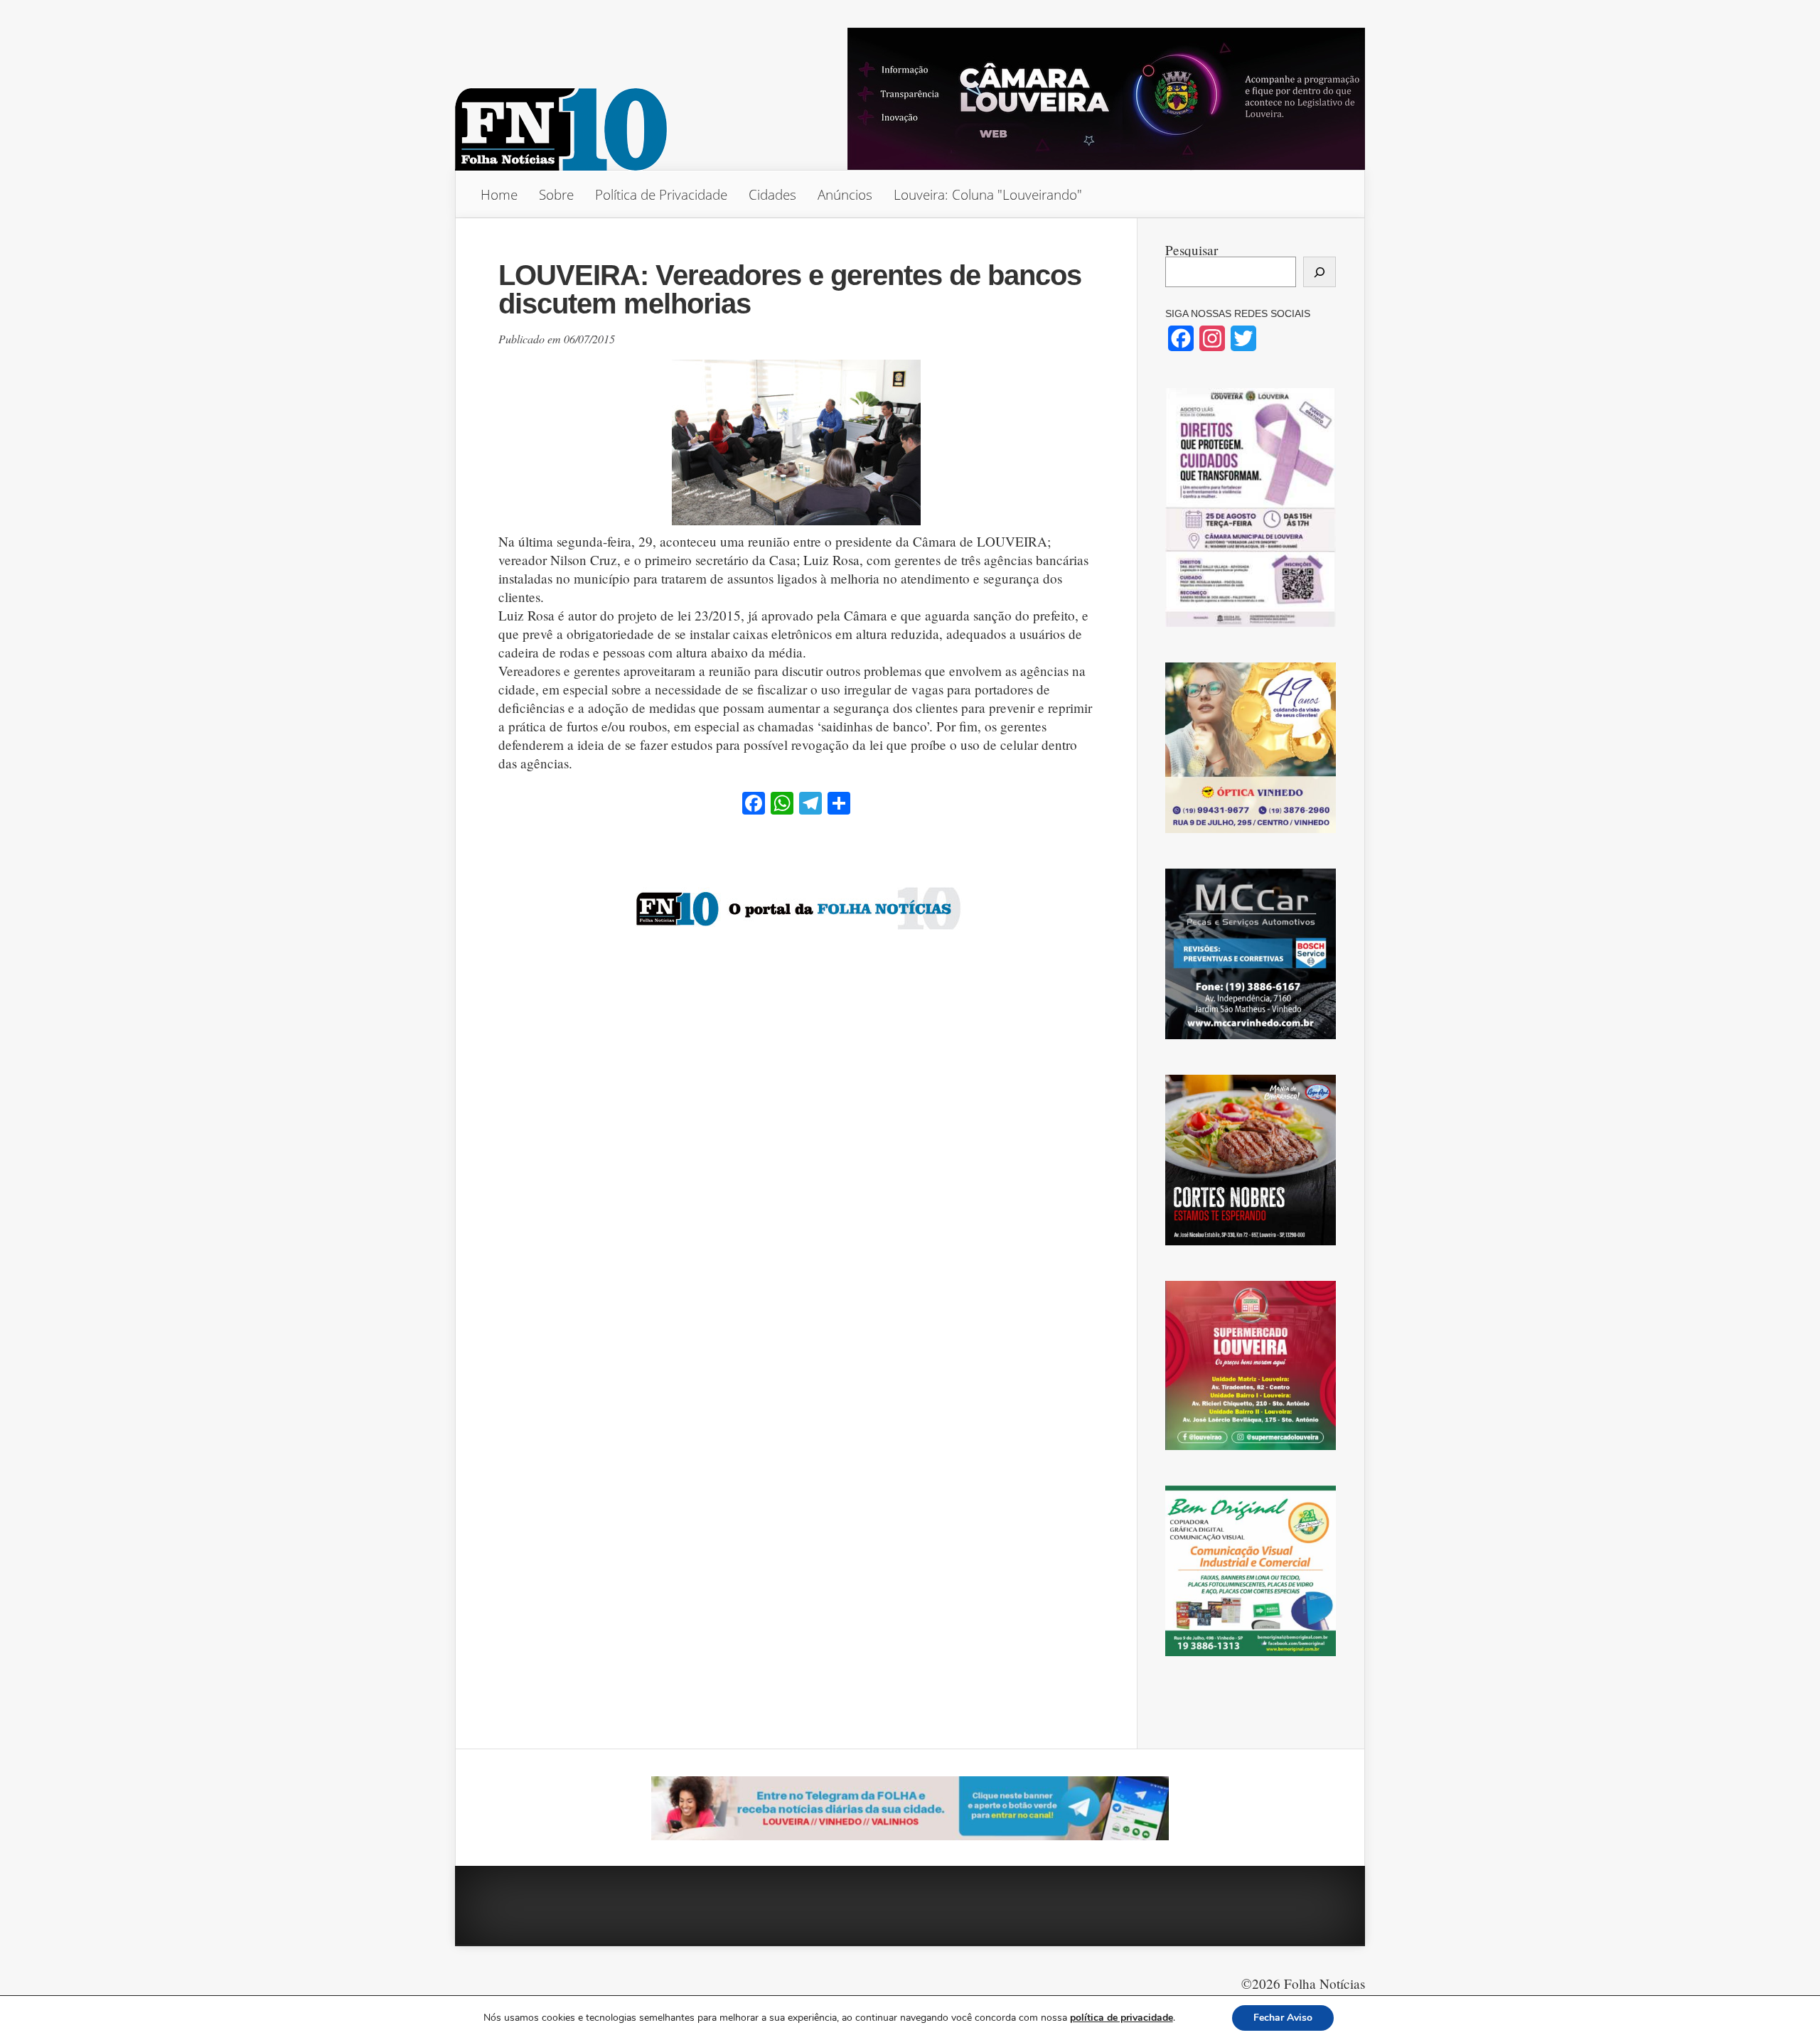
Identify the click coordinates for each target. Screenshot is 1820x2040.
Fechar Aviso (1283, 2018)
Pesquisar (1192, 250)
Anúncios (845, 194)
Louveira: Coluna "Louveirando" (988, 194)
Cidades (772, 194)
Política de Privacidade (661, 194)
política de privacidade (1122, 2018)
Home (499, 194)
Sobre (556, 194)
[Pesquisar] (1319, 272)
